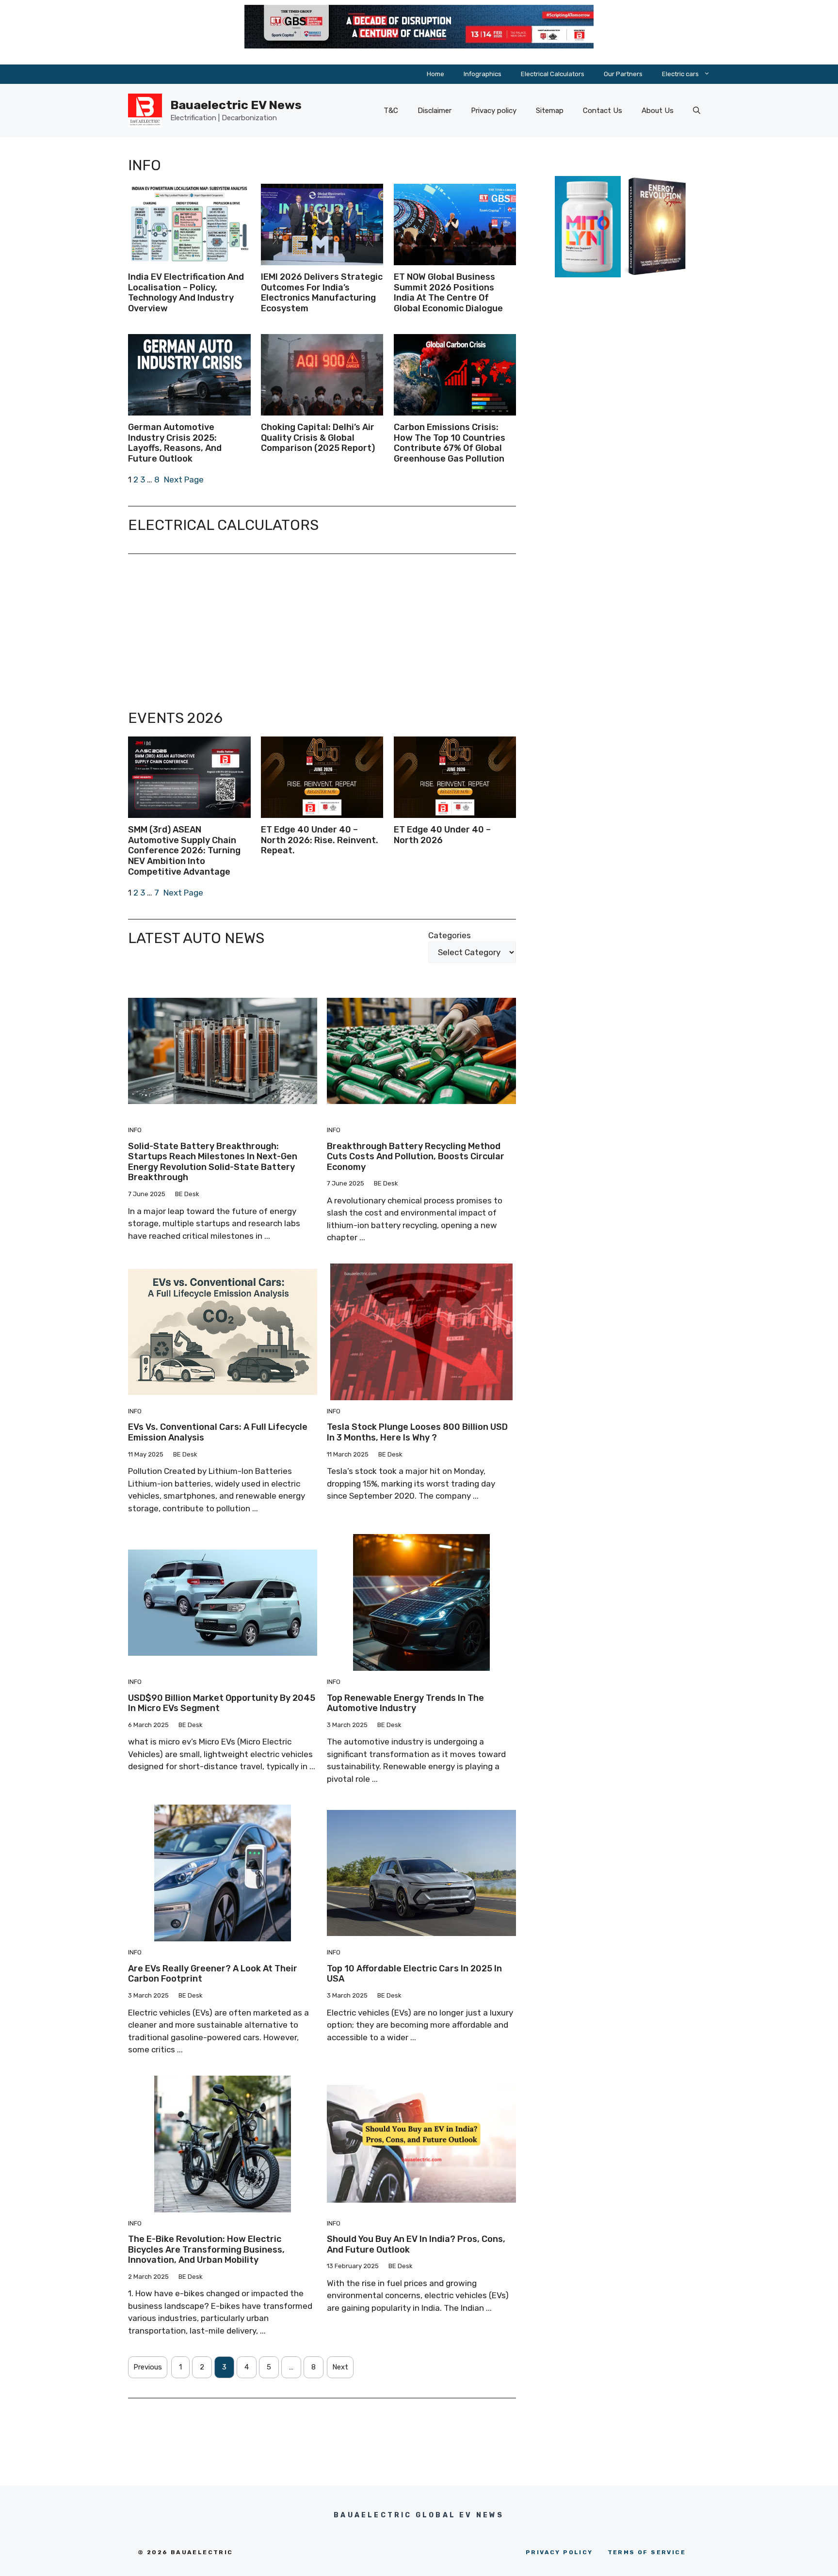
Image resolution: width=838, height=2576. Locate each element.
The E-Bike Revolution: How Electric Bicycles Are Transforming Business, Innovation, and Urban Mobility (206, 2249)
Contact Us (603, 111)
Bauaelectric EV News (236, 105)
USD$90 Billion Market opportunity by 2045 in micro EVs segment (222, 1703)
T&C (391, 111)
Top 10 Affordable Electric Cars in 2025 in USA (414, 1974)
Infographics (483, 74)
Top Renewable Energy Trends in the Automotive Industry (405, 1703)
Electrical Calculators (553, 74)
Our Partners (623, 74)
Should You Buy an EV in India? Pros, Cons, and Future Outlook (416, 2244)
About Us (658, 111)
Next (340, 2367)
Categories (450, 935)
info (135, 1130)
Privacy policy (494, 111)
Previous (148, 2367)
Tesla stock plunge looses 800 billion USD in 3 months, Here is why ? (417, 1432)
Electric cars (680, 74)
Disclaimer (435, 111)
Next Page (184, 480)
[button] (697, 111)
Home (435, 74)
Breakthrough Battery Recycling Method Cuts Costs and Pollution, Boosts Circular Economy (416, 1157)
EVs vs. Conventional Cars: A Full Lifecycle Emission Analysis (218, 1432)
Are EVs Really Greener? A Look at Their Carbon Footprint (213, 1974)
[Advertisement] (322, 632)
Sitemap (550, 111)
